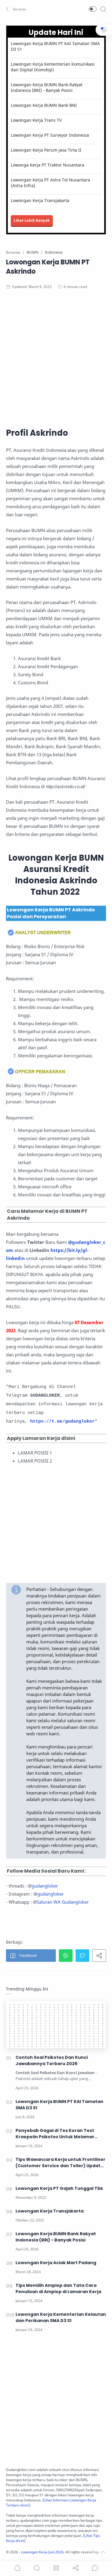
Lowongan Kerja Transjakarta (40, 200)
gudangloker (45, 1886)
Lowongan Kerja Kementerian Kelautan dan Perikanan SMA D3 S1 (61, 2317)
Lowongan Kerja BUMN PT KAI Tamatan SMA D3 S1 (55, 46)
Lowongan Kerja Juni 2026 (42, 2552)
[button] (16, 9)
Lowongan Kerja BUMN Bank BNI (44, 105)
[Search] (103, 9)
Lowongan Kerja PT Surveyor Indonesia (50, 135)
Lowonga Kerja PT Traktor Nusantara (47, 165)
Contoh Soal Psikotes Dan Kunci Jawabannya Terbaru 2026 (52, 2060)
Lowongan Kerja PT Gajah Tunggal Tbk (59, 2188)
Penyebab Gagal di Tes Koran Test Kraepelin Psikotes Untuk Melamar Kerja (55, 2134)
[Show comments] (95, 2568)
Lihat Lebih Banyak (32, 220)
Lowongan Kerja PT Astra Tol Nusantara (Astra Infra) (50, 183)
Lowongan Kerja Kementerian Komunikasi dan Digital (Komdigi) (53, 67)
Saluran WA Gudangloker (63, 1902)
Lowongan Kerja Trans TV (36, 120)
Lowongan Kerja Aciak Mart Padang (56, 2263)
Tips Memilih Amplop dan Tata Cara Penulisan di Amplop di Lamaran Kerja (58, 2288)
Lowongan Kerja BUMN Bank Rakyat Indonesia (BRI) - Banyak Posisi (47, 87)
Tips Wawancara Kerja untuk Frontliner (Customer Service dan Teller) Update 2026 (60, 2163)
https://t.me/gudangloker (62, 1422)
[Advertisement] (56, 358)
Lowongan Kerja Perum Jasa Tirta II (46, 150)
